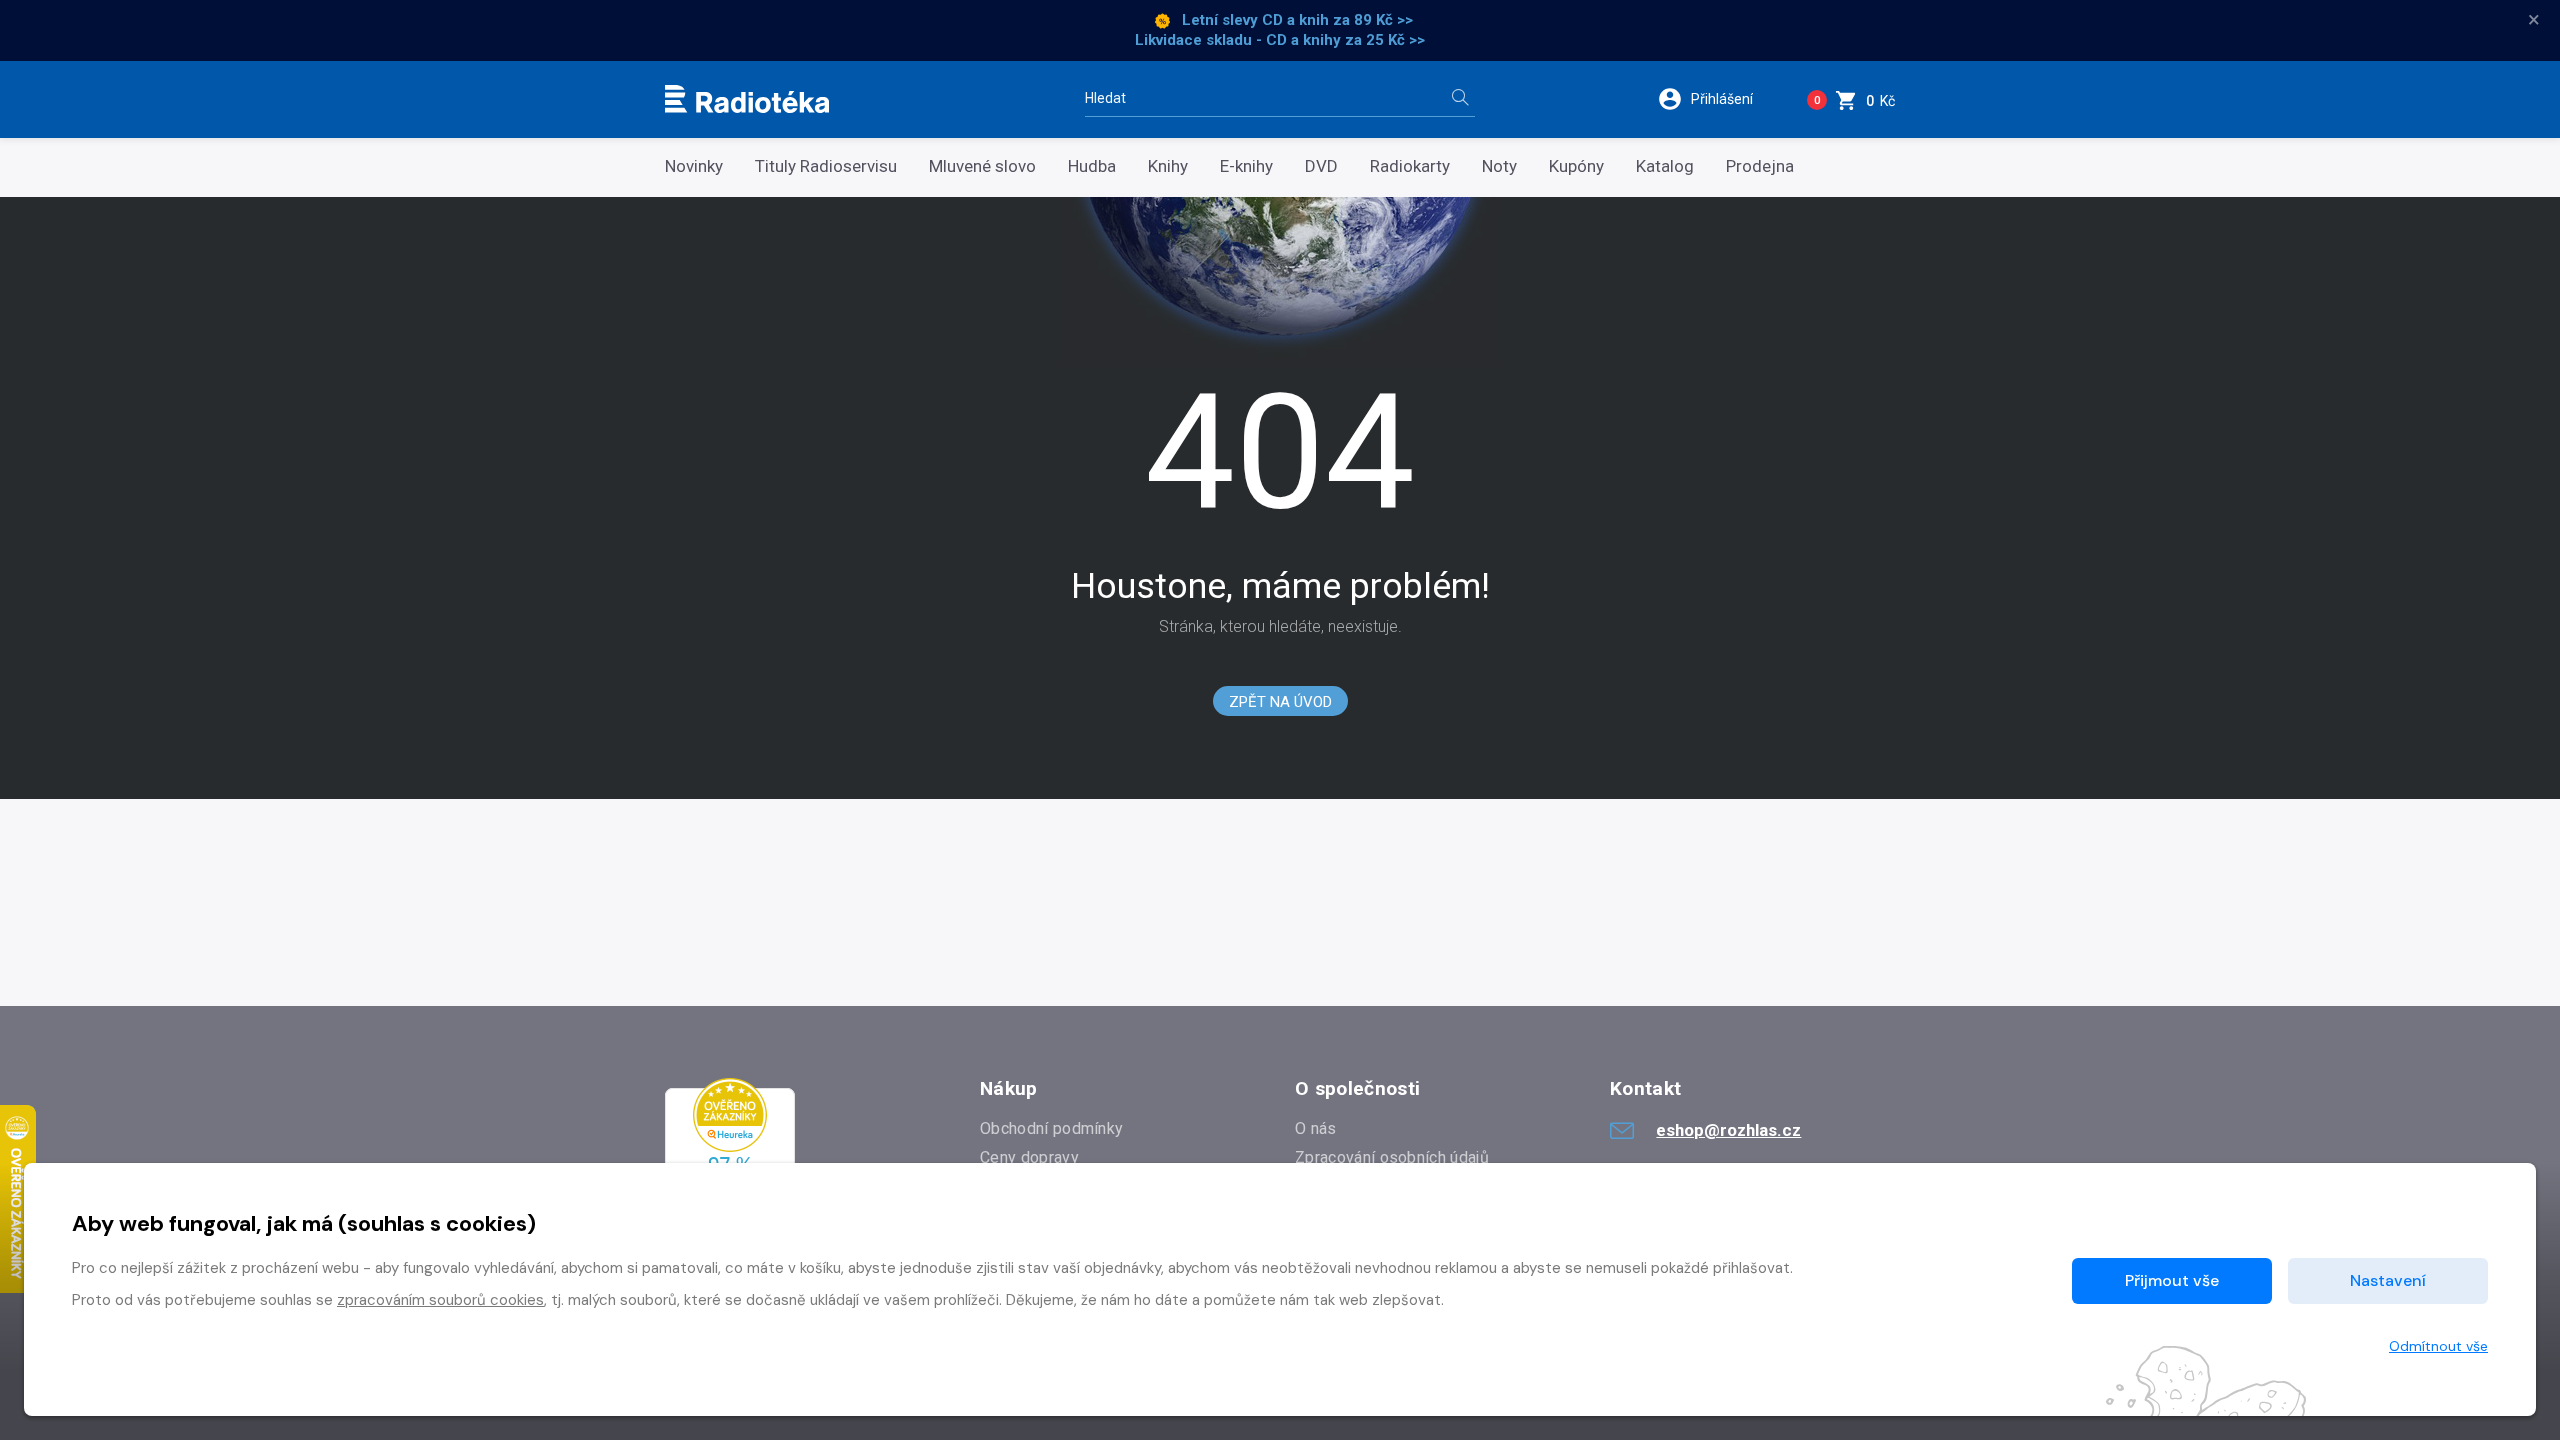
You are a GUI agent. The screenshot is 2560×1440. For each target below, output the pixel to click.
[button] (1718, 99)
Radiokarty (1410, 166)
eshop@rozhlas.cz (1728, 1130)
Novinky (694, 166)
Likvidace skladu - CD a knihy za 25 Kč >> (1280, 40)
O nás (1316, 1128)
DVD (1321, 166)
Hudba (1092, 166)
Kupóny (1576, 166)
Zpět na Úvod (1280, 702)
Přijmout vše (2172, 1280)
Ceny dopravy (1029, 1157)
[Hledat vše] (1460, 99)
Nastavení (2388, 1280)
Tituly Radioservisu (826, 166)
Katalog (1665, 166)
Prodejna (1760, 166)
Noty (1499, 166)
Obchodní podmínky (1051, 1128)
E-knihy (1246, 166)
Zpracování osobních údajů (1392, 1157)
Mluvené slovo (982, 166)
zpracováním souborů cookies (440, 1300)
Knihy (1168, 166)
